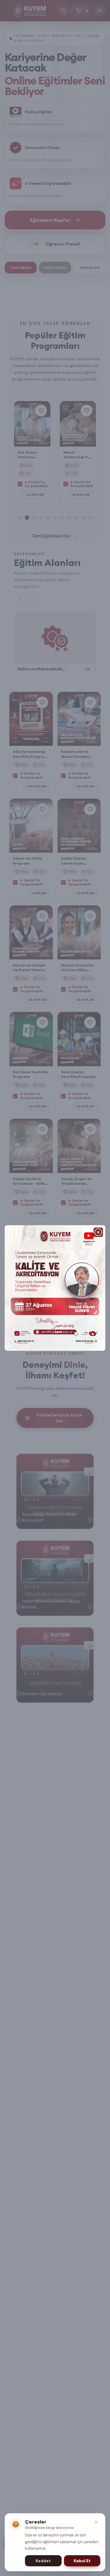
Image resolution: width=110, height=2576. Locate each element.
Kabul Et (82, 2561)
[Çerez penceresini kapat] (96, 2522)
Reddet (43, 2561)
